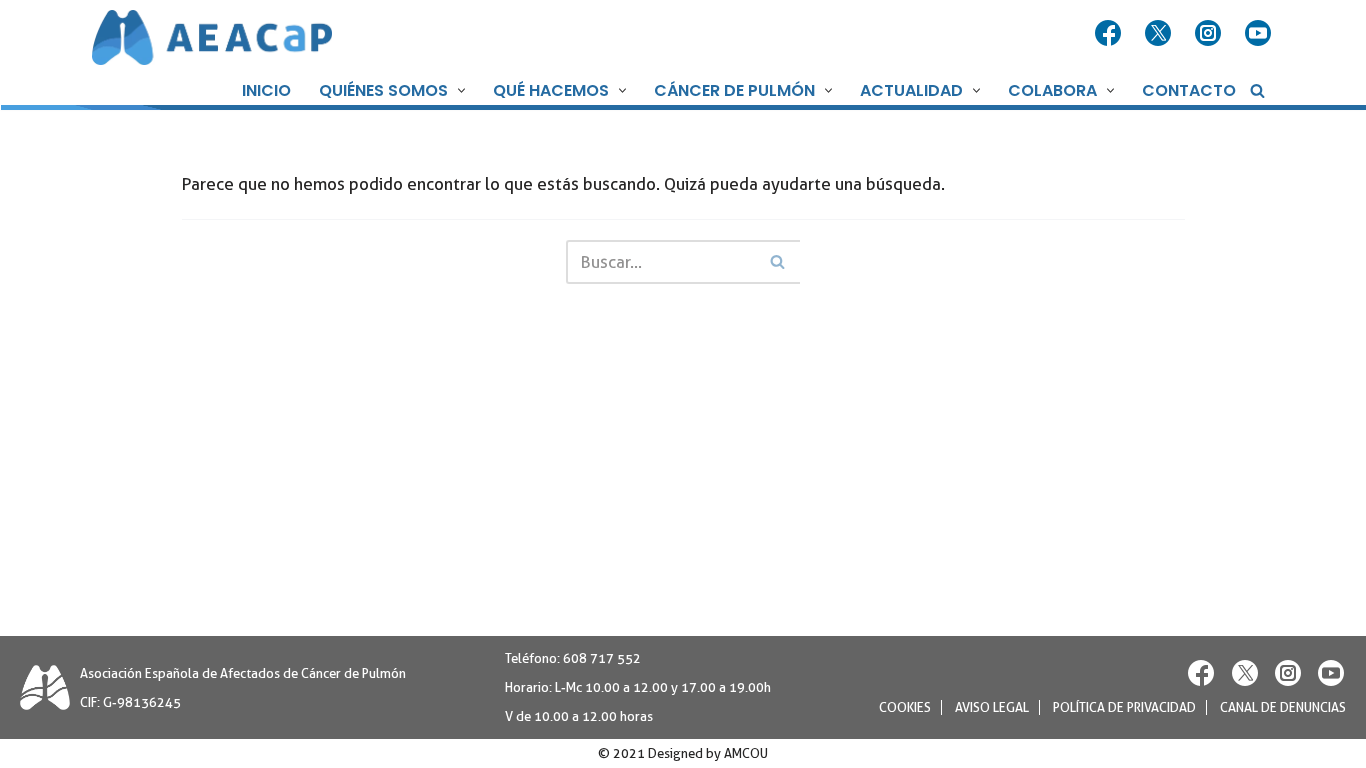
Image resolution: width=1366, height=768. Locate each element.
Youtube (1260, 34)
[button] (459, 90)
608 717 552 (602, 658)
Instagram (1210, 34)
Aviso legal (992, 707)
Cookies (905, 707)
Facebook (1110, 34)
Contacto (1189, 90)
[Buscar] (1257, 90)
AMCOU (746, 753)
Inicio (266, 90)
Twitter (1160, 34)
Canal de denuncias (1283, 707)
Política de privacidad (1124, 707)
